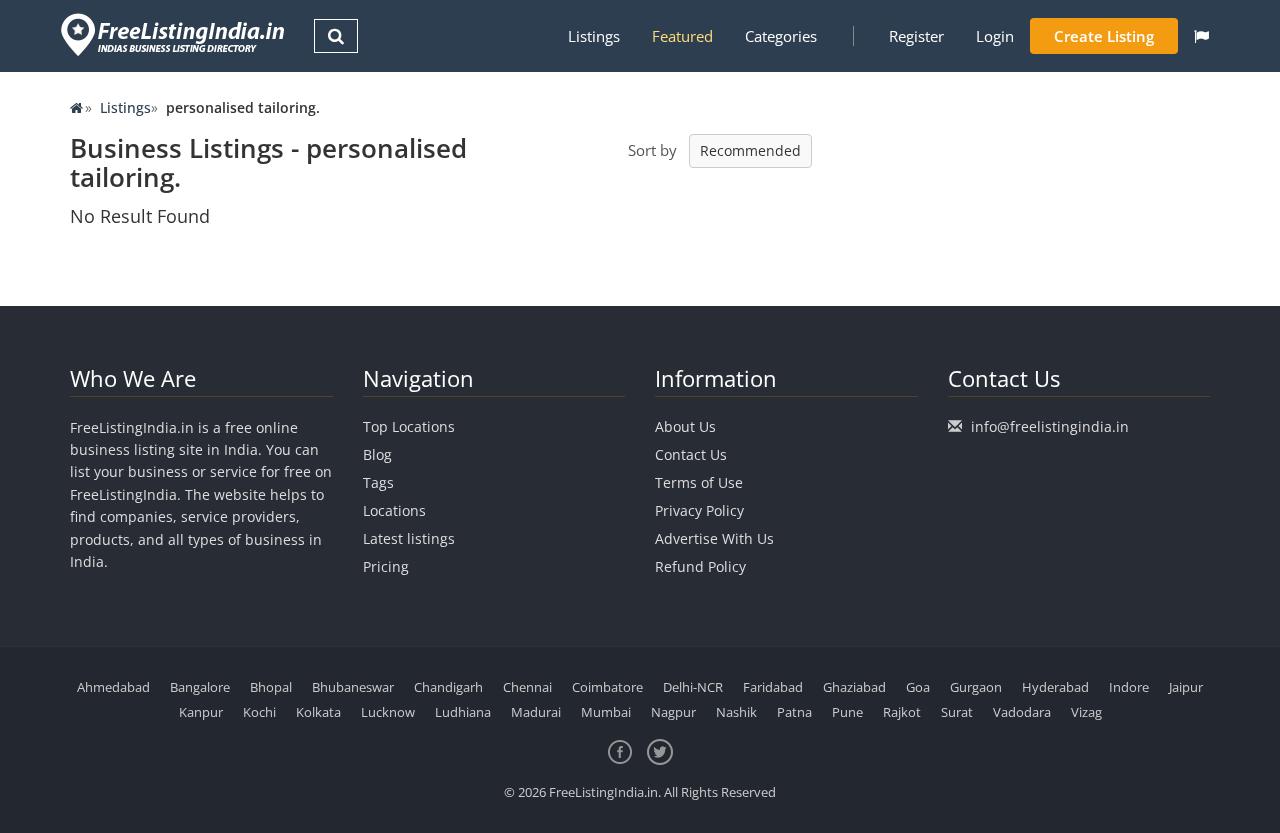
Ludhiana (463, 712)
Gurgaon (976, 687)
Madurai (536, 712)
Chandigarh (448, 687)
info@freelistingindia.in (1050, 426)
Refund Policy (700, 566)
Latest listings (409, 538)
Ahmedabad (113, 687)
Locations (394, 510)
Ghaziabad (854, 687)
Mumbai (606, 712)
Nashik (736, 712)
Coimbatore (607, 687)
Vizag (1086, 712)
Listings (594, 36)
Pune (847, 712)
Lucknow (388, 712)
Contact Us (691, 454)
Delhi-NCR (693, 687)
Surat (957, 712)
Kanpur (201, 712)
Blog (377, 454)
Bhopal (271, 687)
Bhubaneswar (353, 687)
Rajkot (902, 712)
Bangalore (200, 687)
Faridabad (773, 687)
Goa (918, 687)
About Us (685, 426)
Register (916, 36)
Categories (781, 36)
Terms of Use (699, 482)
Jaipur (1186, 687)
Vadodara (1022, 712)
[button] (1201, 36)
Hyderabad (1055, 687)
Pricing (386, 566)
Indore (1129, 687)
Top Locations (409, 426)
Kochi (259, 712)
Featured (682, 36)
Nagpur (673, 712)
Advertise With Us (714, 538)
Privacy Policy (699, 510)
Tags (378, 482)
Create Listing (1104, 36)
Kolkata (318, 712)
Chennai (527, 687)
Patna (794, 712)
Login (995, 36)
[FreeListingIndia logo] (174, 34)
